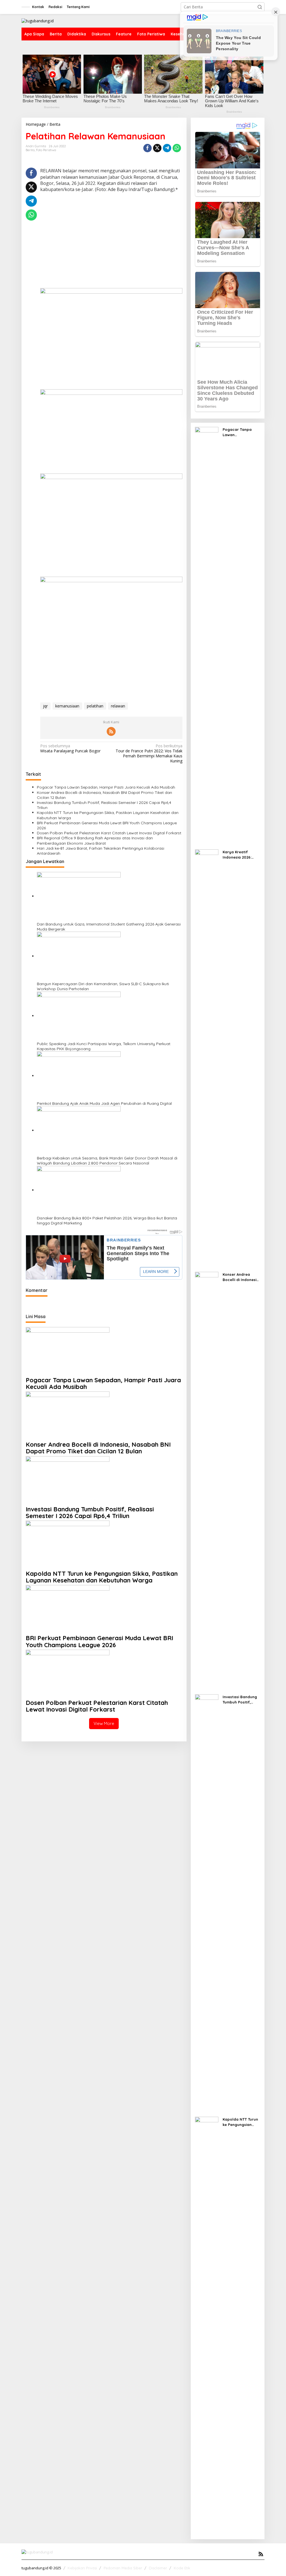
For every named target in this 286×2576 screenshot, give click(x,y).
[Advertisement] (111, 249)
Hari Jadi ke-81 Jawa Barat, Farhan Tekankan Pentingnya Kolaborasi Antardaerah (101, 851)
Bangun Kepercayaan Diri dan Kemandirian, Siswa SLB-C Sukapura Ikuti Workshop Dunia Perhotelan (103, 986)
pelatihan (95, 706)
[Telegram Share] (167, 148)
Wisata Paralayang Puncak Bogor (70, 748)
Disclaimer (158, 2568)
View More (104, 1723)
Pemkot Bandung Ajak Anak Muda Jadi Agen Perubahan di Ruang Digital (104, 1103)
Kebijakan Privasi (82, 2568)
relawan (118, 706)
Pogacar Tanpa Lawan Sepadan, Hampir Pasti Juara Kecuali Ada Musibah (106, 787)
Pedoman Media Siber (123, 2568)
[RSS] (111, 731)
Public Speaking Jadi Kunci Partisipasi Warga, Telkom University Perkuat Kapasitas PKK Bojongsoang (104, 1046)
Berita (30, 150)
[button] (260, 7)
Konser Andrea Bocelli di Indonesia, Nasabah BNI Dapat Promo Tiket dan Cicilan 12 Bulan (104, 795)
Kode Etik (182, 2568)
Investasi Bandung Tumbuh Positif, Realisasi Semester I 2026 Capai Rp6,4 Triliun (104, 805)
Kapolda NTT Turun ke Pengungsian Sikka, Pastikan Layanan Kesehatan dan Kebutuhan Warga (108, 815)
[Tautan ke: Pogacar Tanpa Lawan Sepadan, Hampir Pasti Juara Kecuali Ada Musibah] (207, 636)
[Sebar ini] (147, 148)
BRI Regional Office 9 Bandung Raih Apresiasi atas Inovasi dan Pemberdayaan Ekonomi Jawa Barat (95, 840)
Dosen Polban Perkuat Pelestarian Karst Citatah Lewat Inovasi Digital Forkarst (109, 833)
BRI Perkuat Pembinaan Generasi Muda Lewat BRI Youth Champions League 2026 (107, 825)
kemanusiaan (67, 706)
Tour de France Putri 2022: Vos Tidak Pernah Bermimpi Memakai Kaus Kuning (149, 754)
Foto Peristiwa (46, 150)
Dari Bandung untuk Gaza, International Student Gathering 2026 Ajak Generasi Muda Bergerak (109, 927)
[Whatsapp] (177, 148)
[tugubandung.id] (38, 20)
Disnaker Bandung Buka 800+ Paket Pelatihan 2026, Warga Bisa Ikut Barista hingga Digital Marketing (107, 1221)
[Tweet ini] (157, 148)
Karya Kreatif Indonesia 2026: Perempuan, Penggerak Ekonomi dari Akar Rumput (241, 855)
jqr (45, 706)
